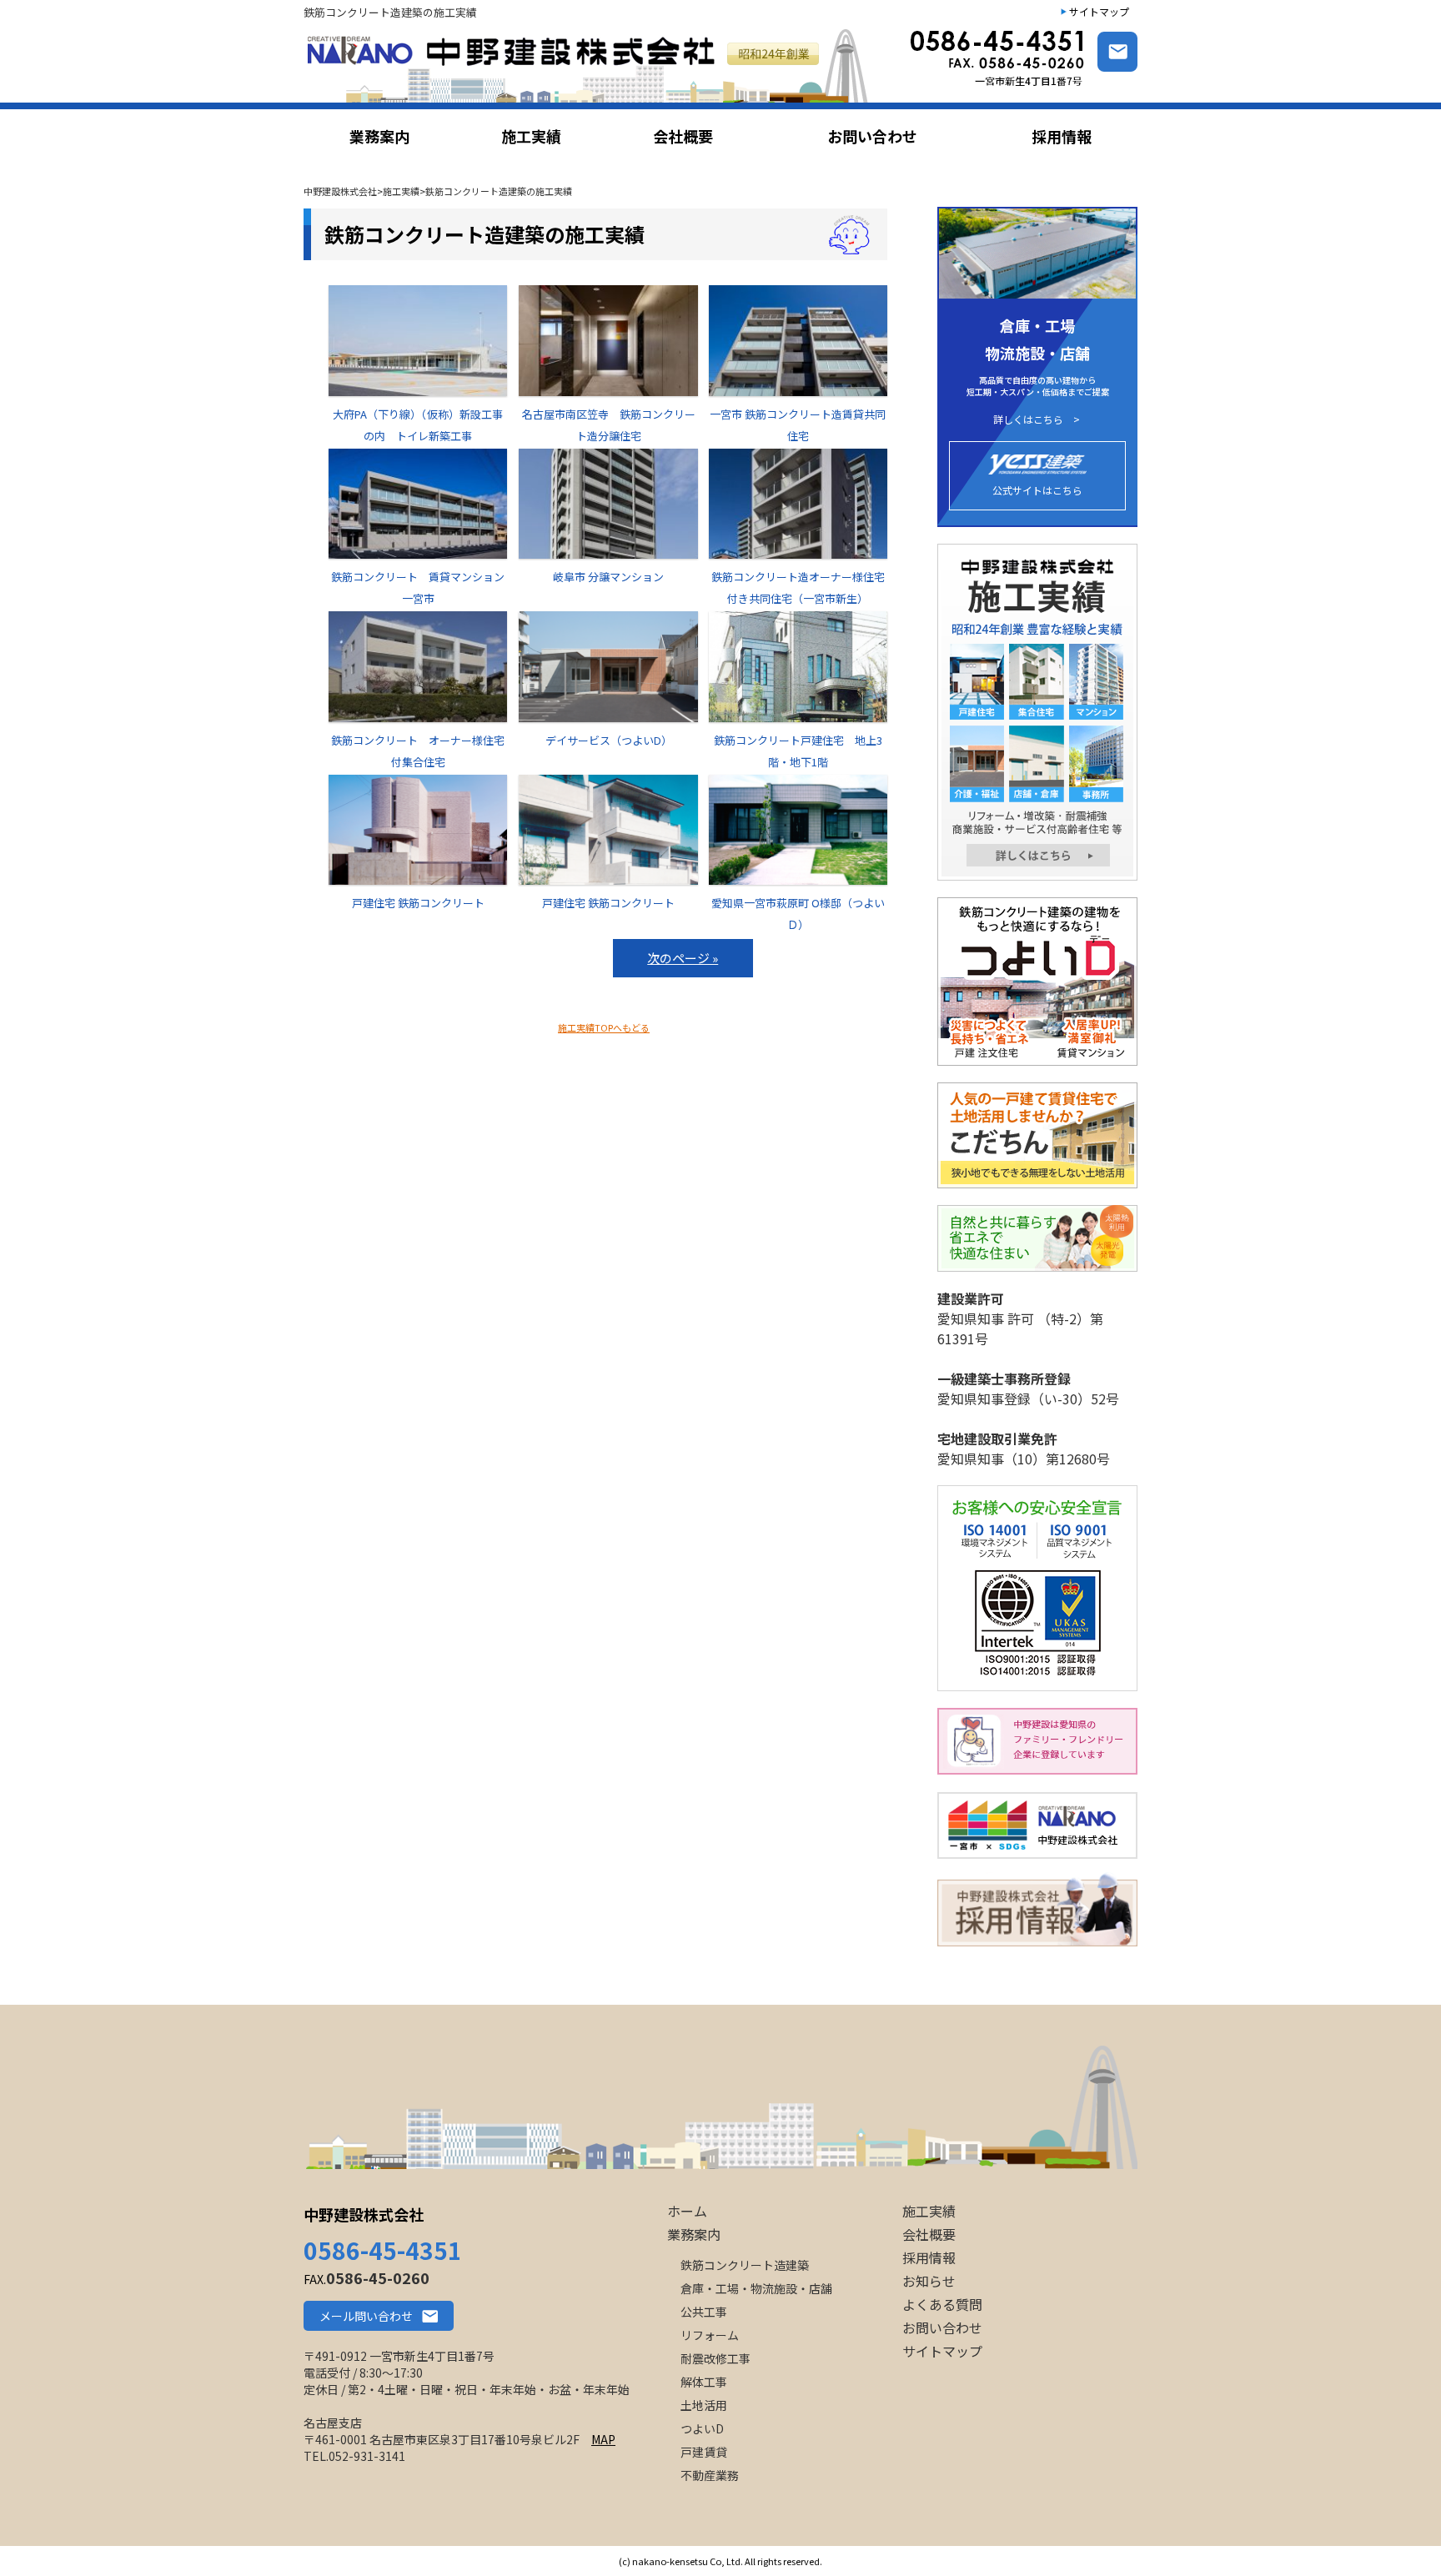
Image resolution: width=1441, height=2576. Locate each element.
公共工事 (704, 2312)
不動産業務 (710, 2475)
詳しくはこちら (1028, 419)
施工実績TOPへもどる (604, 1027)
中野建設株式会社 (364, 2214)
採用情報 (929, 2257)
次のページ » (683, 958)
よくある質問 (942, 2304)
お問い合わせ (942, 2327)
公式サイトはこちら (1037, 490)
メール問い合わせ (366, 2316)
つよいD (702, 2428)
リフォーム (710, 2335)
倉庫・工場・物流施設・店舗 (756, 2288)
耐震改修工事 (715, 2358)
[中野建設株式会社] (590, 65)
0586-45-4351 (383, 2250)
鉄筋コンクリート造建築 (745, 2265)
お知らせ (929, 2281)
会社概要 (929, 2234)
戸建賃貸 (704, 2452)
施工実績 (929, 2211)
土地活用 (704, 2405)
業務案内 (694, 2234)
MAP (603, 2439)
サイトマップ (1099, 11)
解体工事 (704, 2382)
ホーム (687, 2211)
